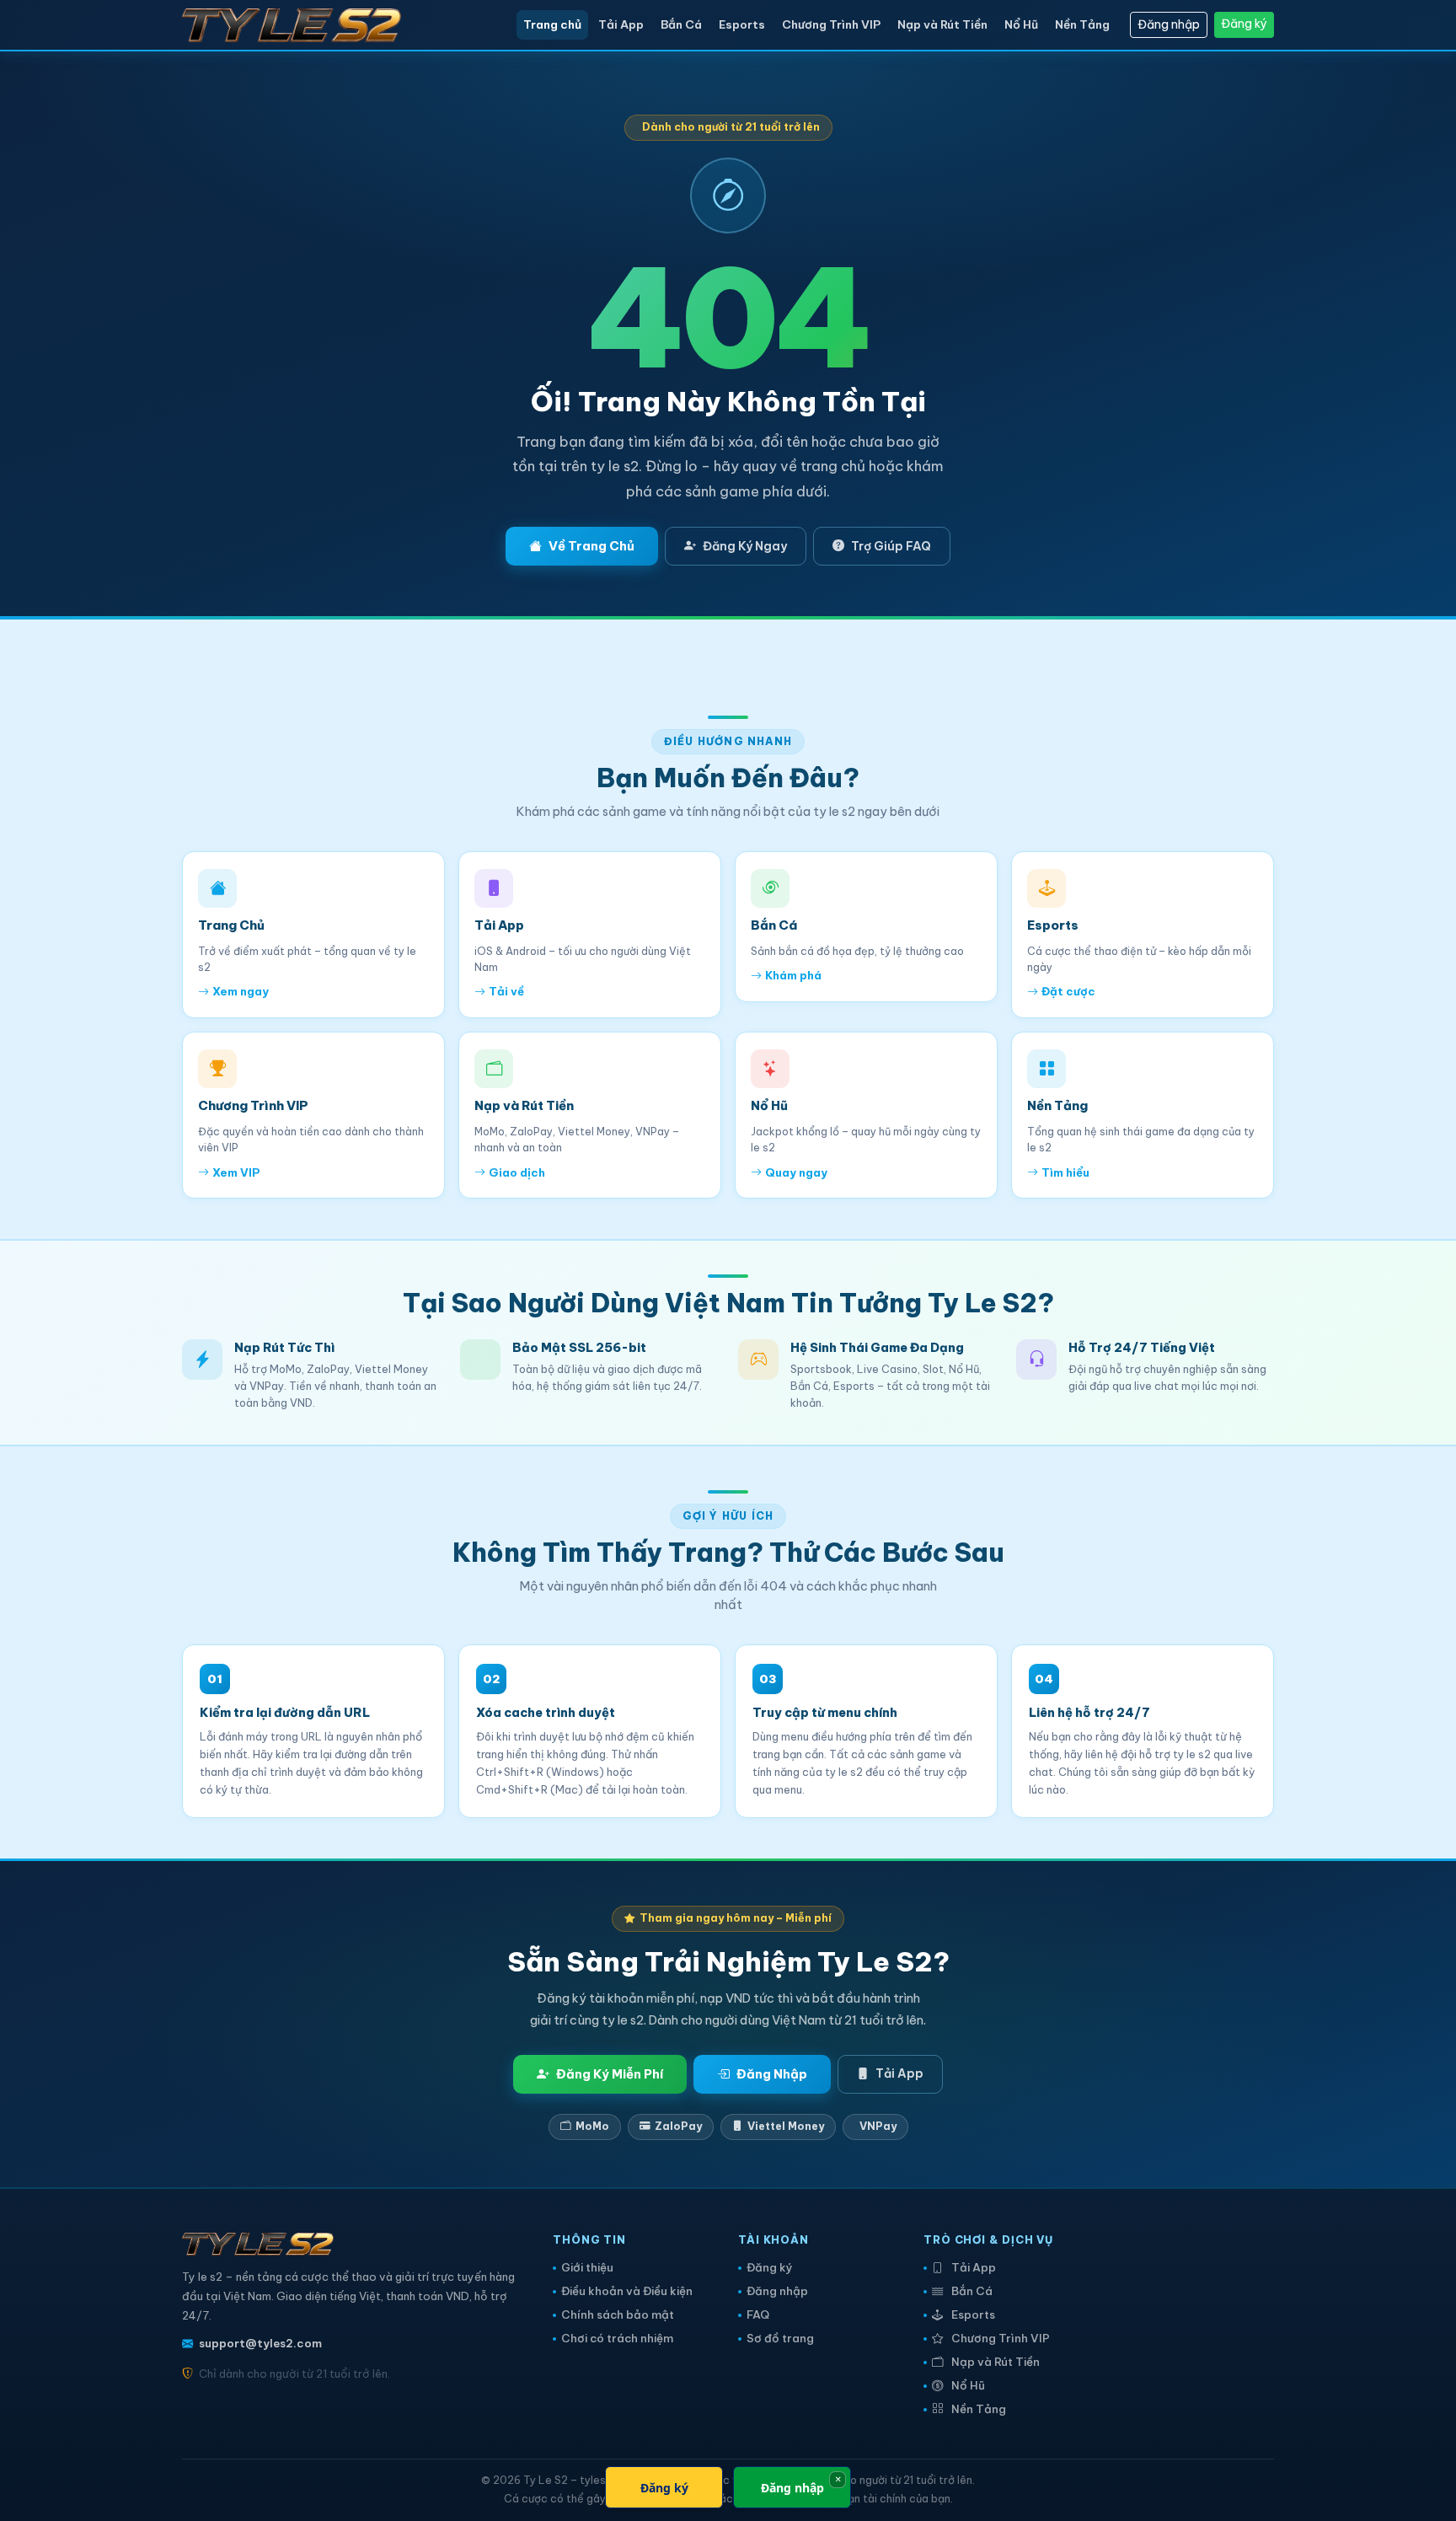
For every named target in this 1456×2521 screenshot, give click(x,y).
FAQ (758, 2315)
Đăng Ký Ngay (745, 546)
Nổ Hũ (1021, 24)
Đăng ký (1244, 24)
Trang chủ (552, 24)
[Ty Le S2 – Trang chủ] (302, 25)
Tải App (621, 24)
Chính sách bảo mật (618, 2315)
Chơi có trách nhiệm (617, 2339)
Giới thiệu (587, 2268)
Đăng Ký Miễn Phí (610, 2074)
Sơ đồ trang (780, 2339)
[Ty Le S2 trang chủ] (258, 2249)
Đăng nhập (1169, 24)
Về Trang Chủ (591, 546)
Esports (742, 24)
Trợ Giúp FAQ (891, 546)
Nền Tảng (1082, 24)
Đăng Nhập (772, 2074)
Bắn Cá (681, 24)
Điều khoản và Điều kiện (627, 2291)
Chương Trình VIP (831, 24)
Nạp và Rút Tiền (942, 24)
